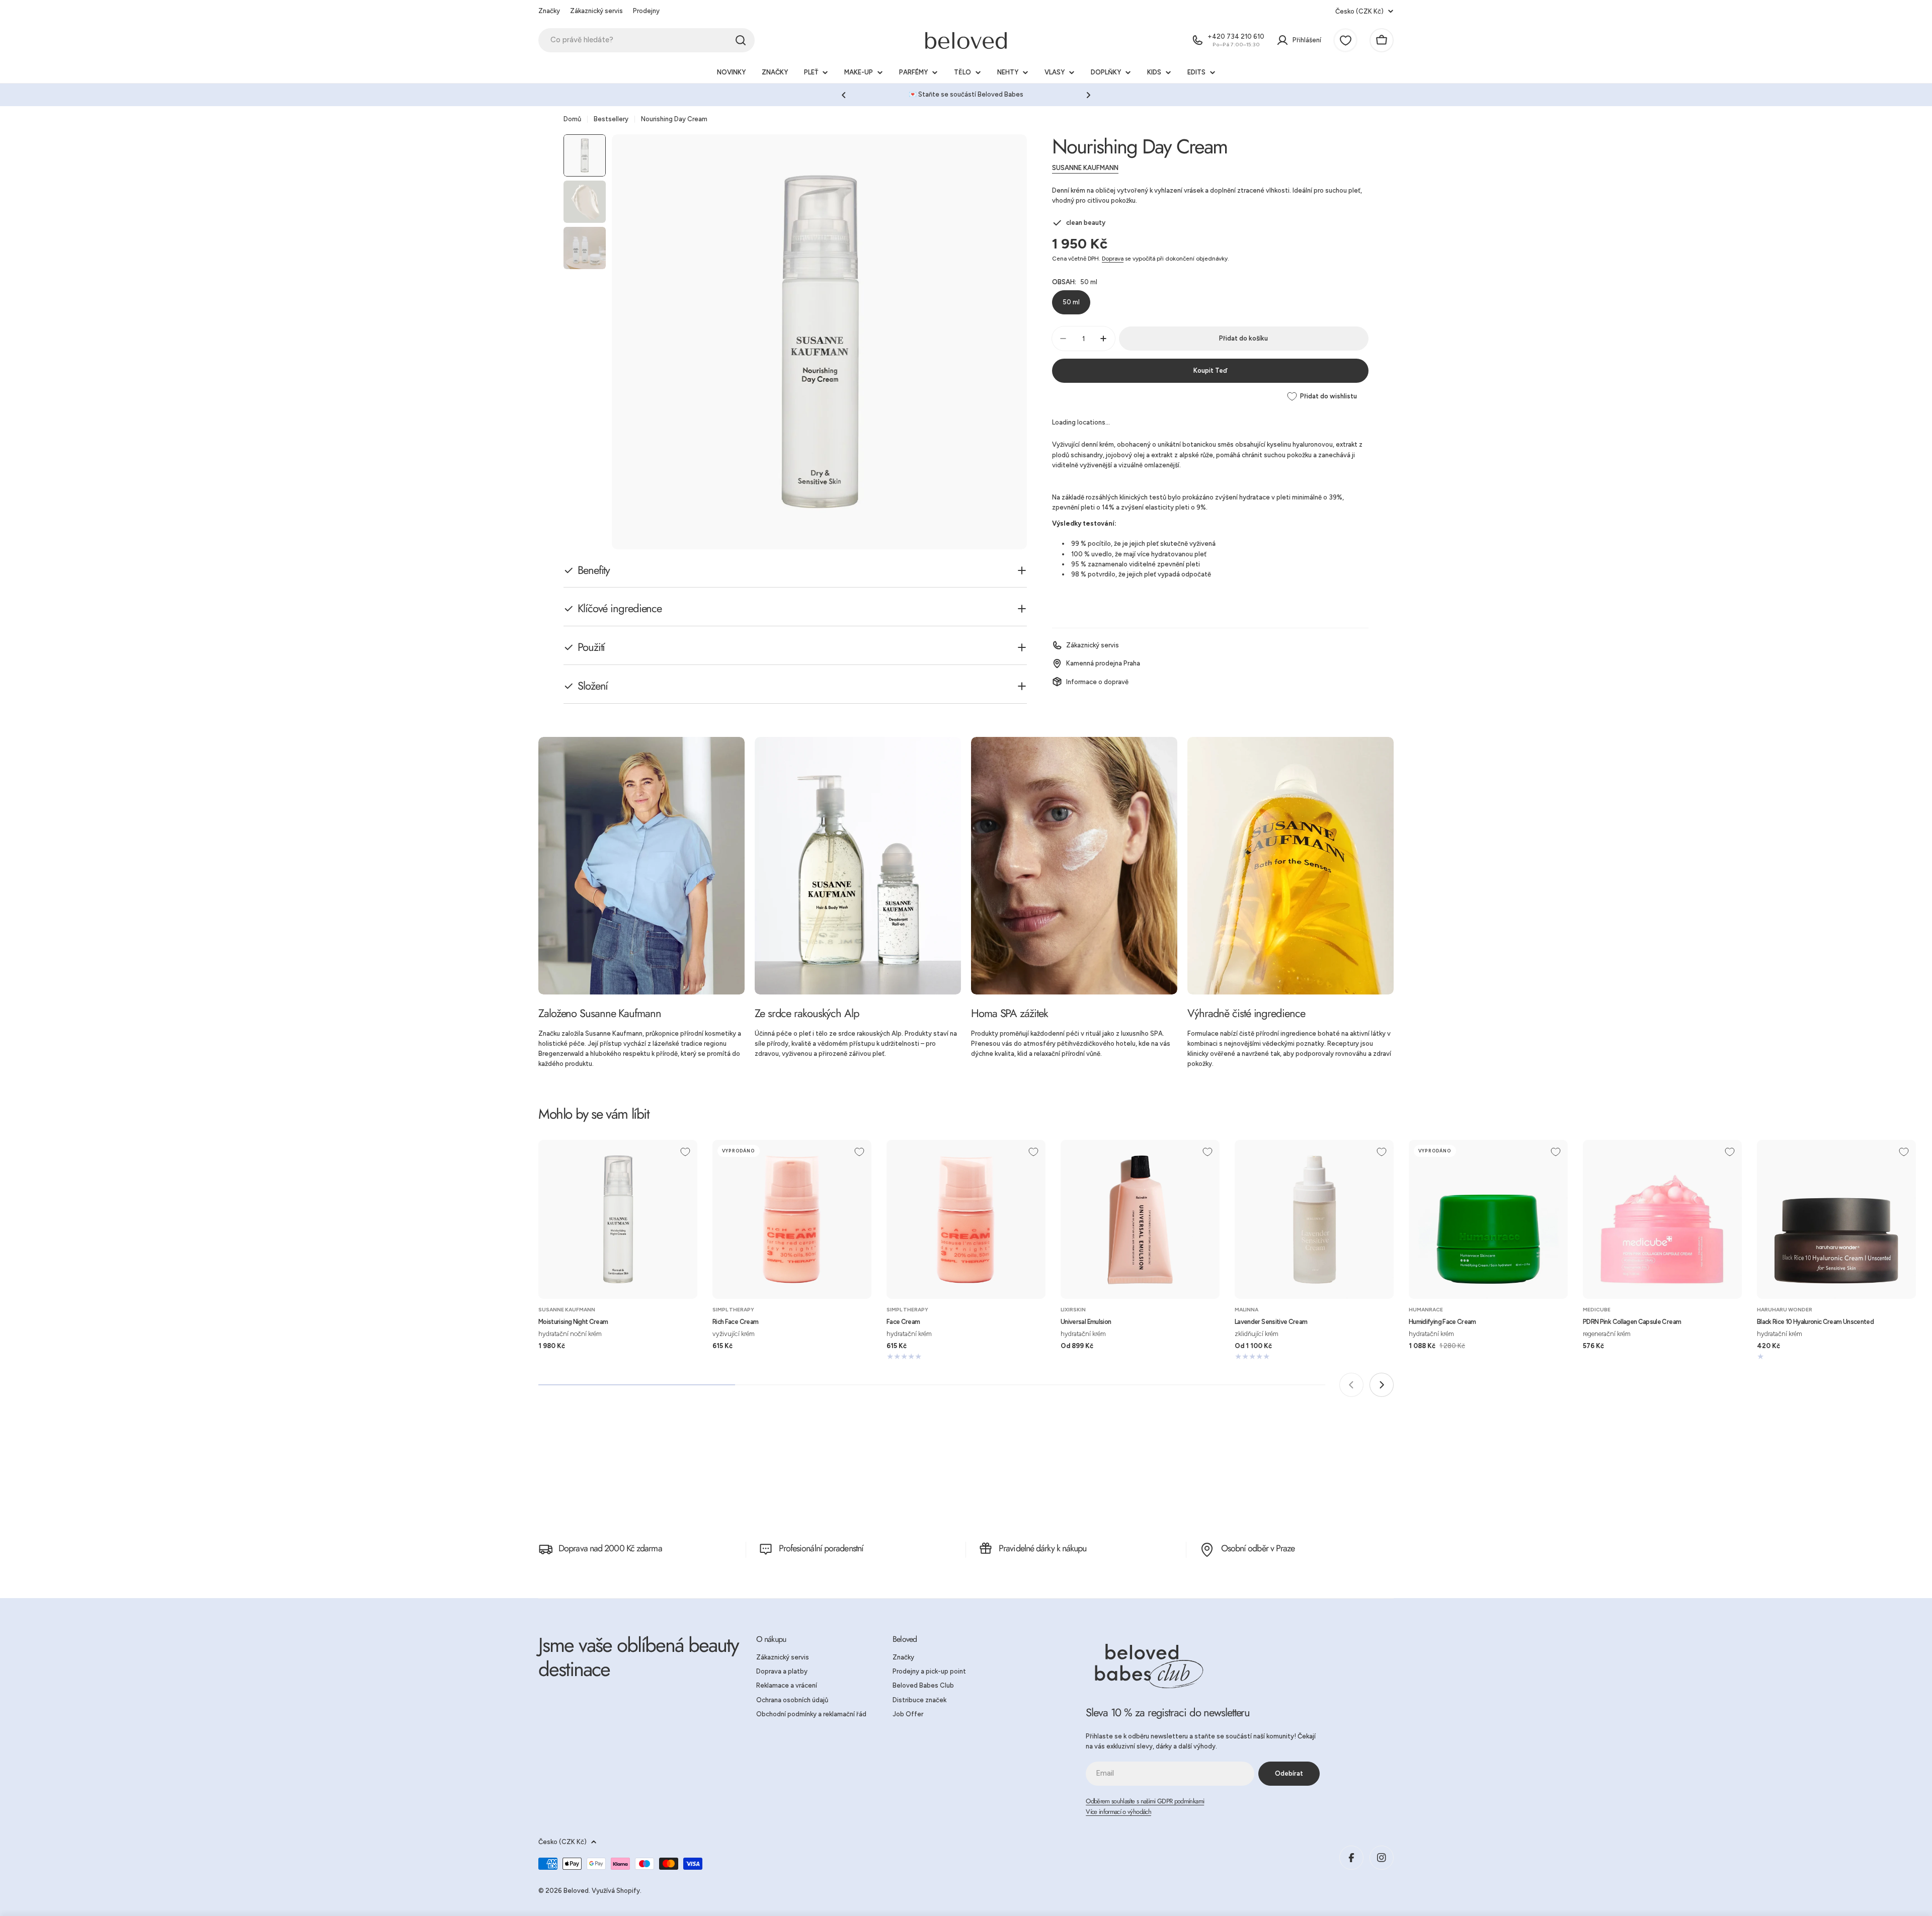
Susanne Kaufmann (1085, 168)
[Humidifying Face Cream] (1488, 1219)
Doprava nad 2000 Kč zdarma (610, 1548)
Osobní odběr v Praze (1258, 1548)
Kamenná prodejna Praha (1103, 663)
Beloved (576, 1891)
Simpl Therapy (733, 1310)
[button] (844, 95)
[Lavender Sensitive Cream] (1314, 1219)
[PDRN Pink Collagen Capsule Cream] (1662, 1219)
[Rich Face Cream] (792, 1219)
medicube (1597, 1310)
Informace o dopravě (1097, 681)
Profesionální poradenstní (821, 1548)
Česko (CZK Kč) (1359, 11)
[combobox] (647, 40)
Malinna (1246, 1310)
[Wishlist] (1345, 40)
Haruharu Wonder (1785, 1310)
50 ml (1071, 302)
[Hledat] (741, 40)
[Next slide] (1382, 1385)
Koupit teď (1210, 370)
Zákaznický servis (596, 11)
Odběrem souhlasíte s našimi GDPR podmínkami (1145, 1801)
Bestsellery (611, 119)
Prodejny (646, 11)
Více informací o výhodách (1118, 1812)
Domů (572, 119)
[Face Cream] (966, 1219)
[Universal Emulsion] (1140, 1219)
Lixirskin (1073, 1310)
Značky (549, 11)
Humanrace (1426, 1310)
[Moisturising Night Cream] (618, 1219)
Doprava (1113, 259)
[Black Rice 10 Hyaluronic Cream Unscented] (1836, 1219)
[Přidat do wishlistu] (685, 1152)
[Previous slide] (1351, 1385)
